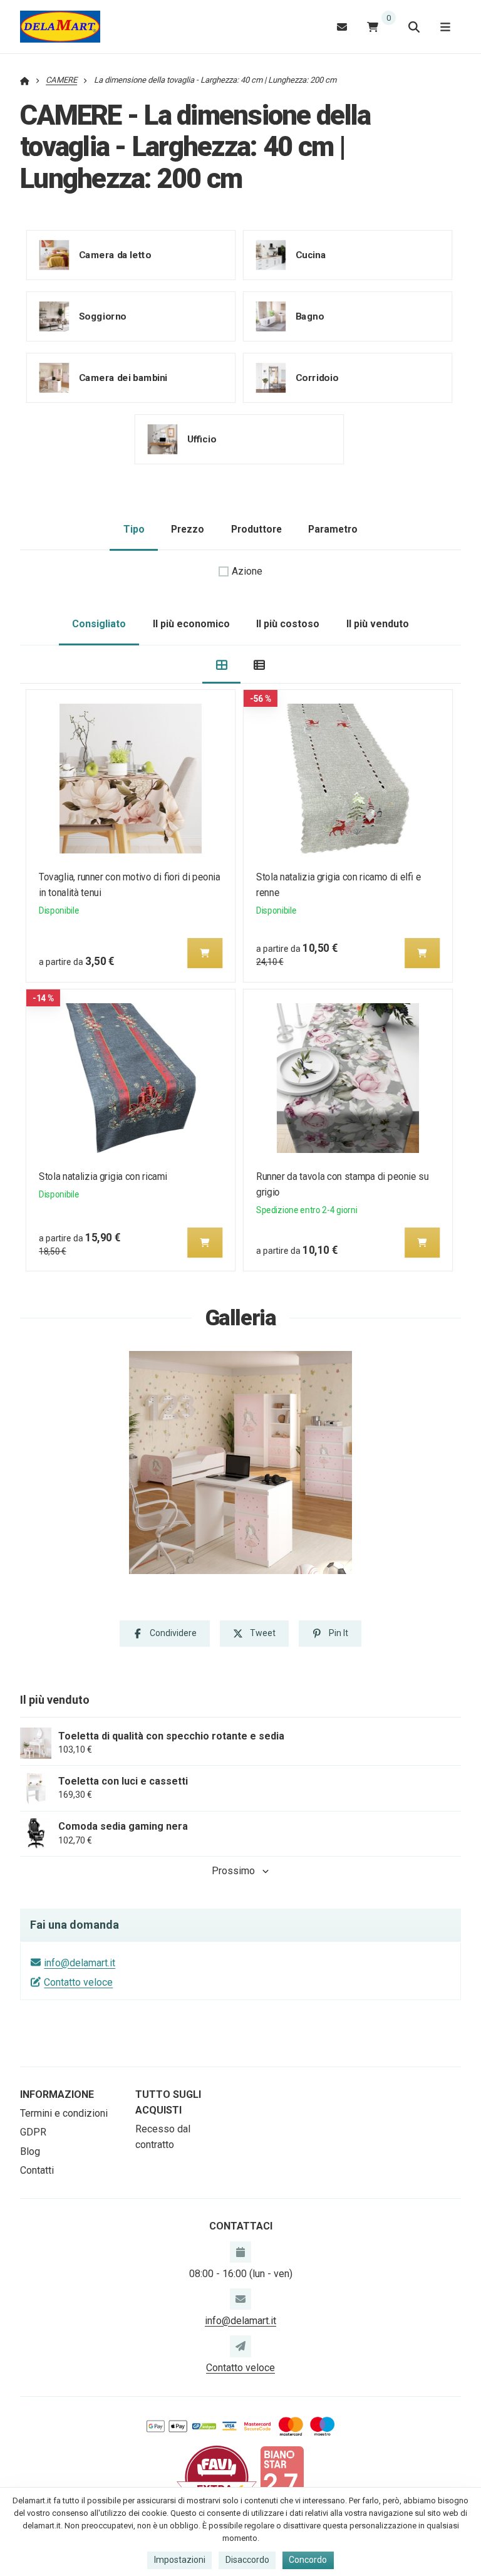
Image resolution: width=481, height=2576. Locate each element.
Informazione (57, 2094)
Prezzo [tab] (188, 529)
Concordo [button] (308, 2560)
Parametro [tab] (333, 529)
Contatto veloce (78, 1982)
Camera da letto (115, 254)
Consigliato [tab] (99, 624)
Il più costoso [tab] (288, 624)
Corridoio (316, 377)
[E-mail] (342, 27)
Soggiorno (103, 316)
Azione (247, 571)
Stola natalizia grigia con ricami (103, 1176)
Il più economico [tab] (191, 624)
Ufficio (202, 439)
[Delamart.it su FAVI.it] (217, 2477)
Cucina (310, 254)
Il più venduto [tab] (378, 624)
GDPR (33, 2132)
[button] (205, 953)
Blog (30, 2151)
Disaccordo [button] (247, 2560)
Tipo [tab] (134, 529)
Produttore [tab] (256, 529)
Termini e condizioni (64, 2113)
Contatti (37, 2170)
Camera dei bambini (123, 377)
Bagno (309, 316)
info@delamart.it (80, 1963)
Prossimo (233, 1871)
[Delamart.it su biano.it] (282, 2477)
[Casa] (60, 27)
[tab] (221, 665)
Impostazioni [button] (180, 2560)
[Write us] (240, 2346)
